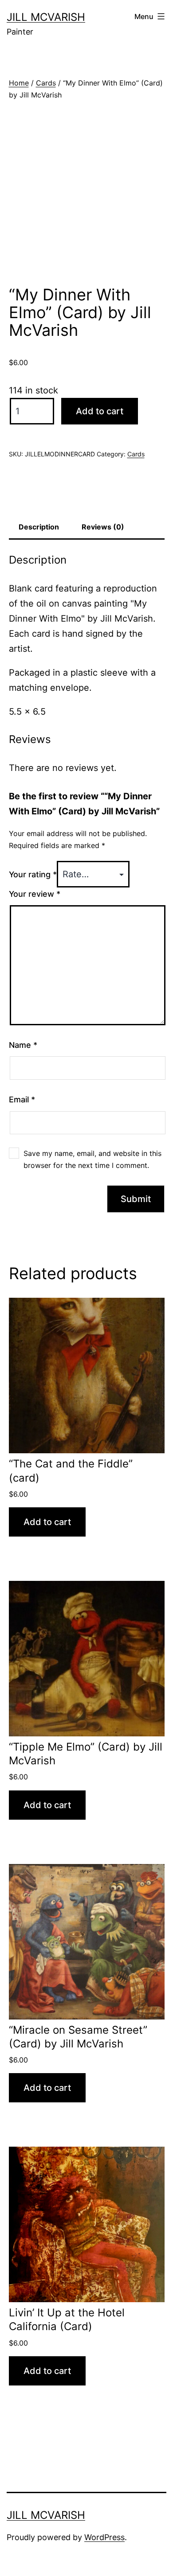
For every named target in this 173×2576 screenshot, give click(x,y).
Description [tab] (39, 527)
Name (23, 1045)
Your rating (33, 874)
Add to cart (100, 411)
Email (22, 1099)
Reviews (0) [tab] (103, 527)
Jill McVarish (46, 17)
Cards (46, 83)
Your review (35, 894)
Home (19, 83)
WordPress (104, 2537)
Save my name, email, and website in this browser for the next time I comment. (92, 1159)
